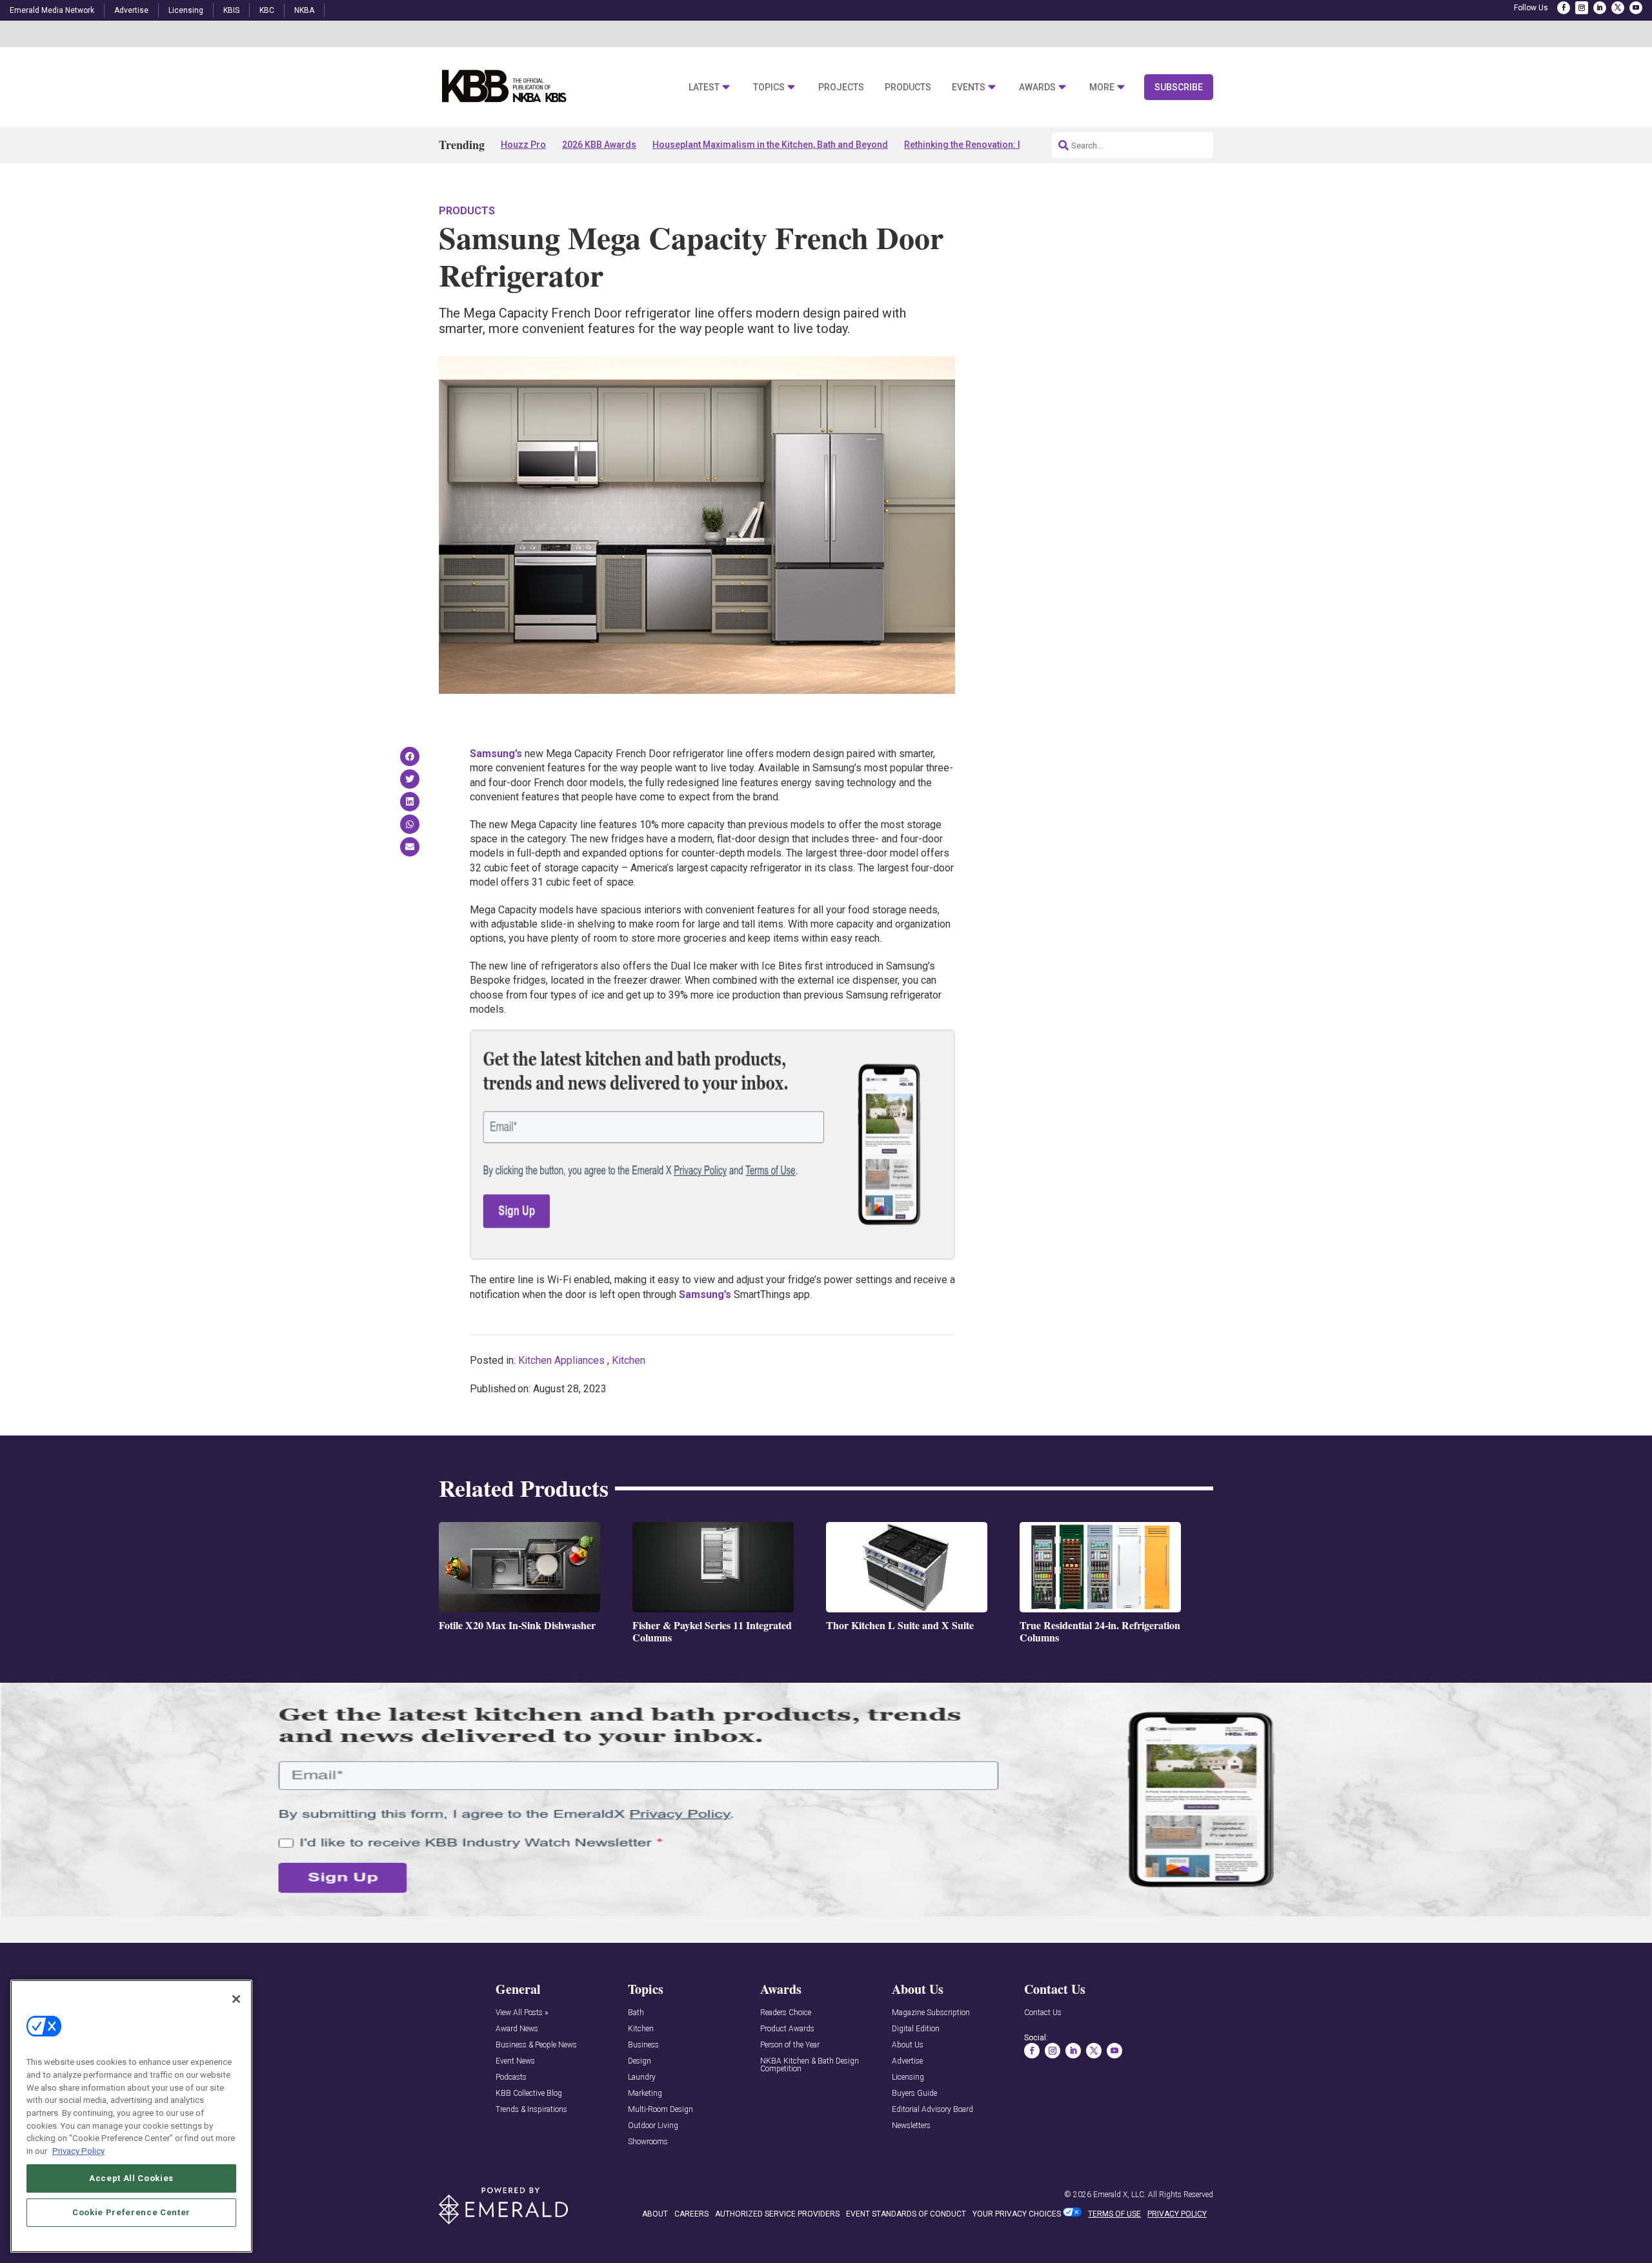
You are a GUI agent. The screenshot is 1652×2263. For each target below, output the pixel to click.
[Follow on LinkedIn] (1600, 8)
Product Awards (787, 2029)
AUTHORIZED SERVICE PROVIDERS (777, 2214)
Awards (1037, 87)
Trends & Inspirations (531, 2110)
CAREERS (691, 2214)
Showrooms (648, 2142)
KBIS (231, 10)
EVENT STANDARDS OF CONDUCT (906, 2214)
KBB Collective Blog (529, 2094)
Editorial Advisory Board (932, 2110)
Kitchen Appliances (561, 1360)
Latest (704, 87)
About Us (908, 2045)
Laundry (642, 2077)
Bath (636, 2013)
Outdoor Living (653, 2126)
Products (908, 87)
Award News (517, 2029)
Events (969, 87)
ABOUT (655, 2214)
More (1102, 87)
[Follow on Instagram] (1582, 8)
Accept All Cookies (131, 2177)
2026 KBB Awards (599, 145)
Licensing (186, 10)
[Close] (236, 1999)
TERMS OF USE (1114, 2214)
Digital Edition (916, 2029)
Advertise (131, 10)
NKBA (304, 10)
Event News (515, 2061)
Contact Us (1043, 2013)
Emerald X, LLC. (1120, 2195)
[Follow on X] (1618, 8)
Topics (769, 87)
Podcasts (511, 2077)
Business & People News (536, 2045)
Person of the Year (790, 2045)
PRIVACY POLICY (1177, 2214)
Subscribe (1179, 87)
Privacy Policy (78, 2150)
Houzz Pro (523, 145)
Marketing (645, 2094)
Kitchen (629, 1360)
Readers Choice (786, 2013)
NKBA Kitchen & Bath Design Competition (810, 2065)
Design (640, 2061)
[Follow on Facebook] (1564, 8)
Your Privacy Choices (1017, 2214)
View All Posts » (522, 2013)
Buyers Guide (914, 2094)
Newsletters (911, 2126)
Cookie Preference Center (131, 2212)
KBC (267, 10)
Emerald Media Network (52, 10)
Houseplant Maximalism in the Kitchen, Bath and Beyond (770, 145)
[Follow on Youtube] (1636, 8)
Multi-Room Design (660, 2110)
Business (643, 2045)
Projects (841, 87)
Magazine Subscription (931, 2013)
